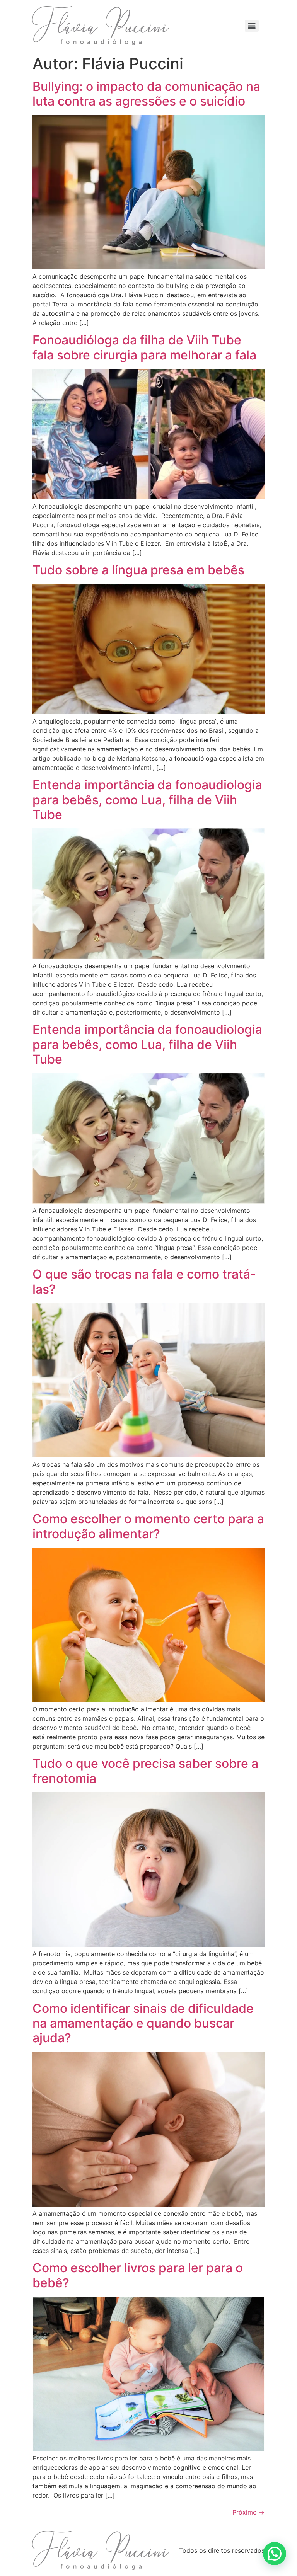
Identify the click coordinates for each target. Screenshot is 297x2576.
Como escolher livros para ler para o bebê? (138, 2275)
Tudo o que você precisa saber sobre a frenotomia (145, 1771)
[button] (275, 2554)
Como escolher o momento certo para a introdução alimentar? (148, 1526)
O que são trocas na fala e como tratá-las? (144, 1281)
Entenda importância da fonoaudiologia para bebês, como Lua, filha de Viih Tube (147, 800)
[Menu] (252, 26)
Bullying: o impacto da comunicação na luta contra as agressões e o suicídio (146, 94)
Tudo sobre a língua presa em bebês (138, 570)
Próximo (248, 2512)
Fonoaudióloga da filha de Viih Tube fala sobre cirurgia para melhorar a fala (144, 347)
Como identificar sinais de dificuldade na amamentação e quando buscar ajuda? (143, 2023)
